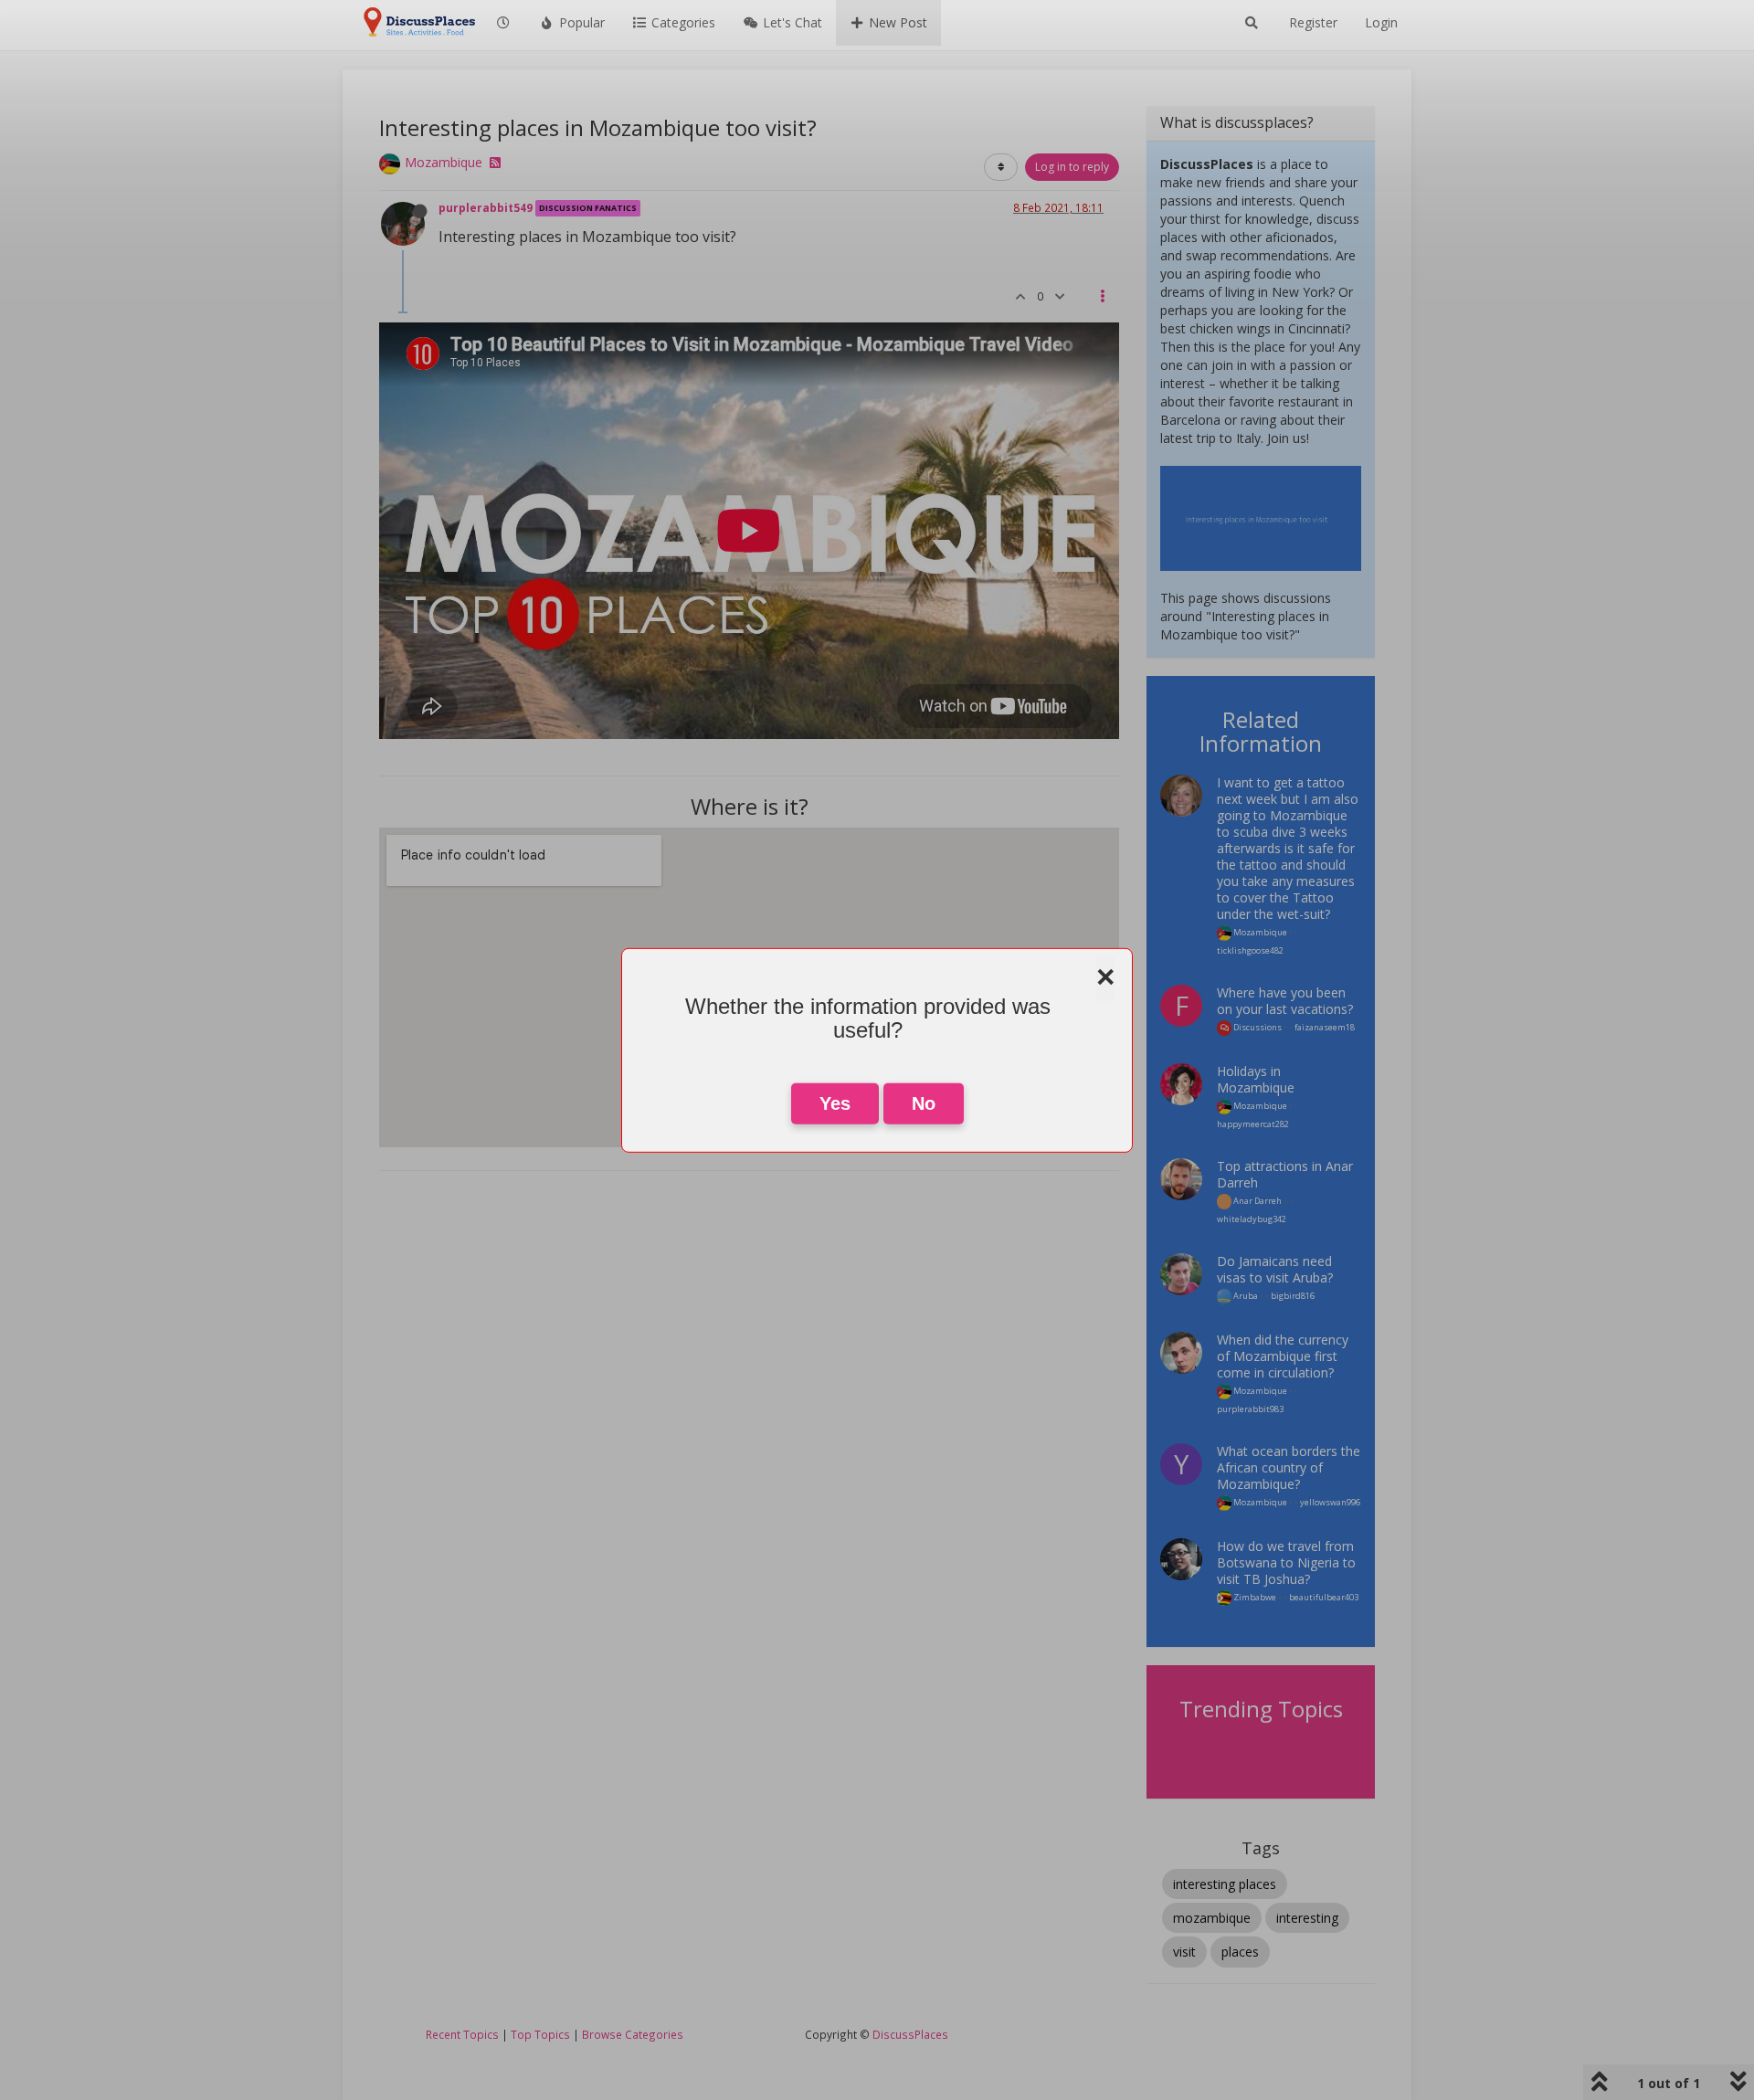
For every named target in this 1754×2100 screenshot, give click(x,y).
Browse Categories (633, 2034)
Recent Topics (462, 2034)
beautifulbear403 (1324, 1597)
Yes (835, 1103)
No (924, 1103)
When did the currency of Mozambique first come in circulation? (1283, 1356)
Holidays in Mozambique (1256, 1079)
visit (1184, 1952)
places (1240, 1952)
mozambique (1212, 1918)
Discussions (1257, 1027)
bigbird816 (1293, 1296)
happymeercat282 (1253, 1124)
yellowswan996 (1330, 1502)
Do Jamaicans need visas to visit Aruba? (1275, 1269)
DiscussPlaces (910, 2034)
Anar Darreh (1257, 1201)
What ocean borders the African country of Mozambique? (1289, 1467)
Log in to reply (1072, 167)
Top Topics (540, 2034)
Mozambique (444, 162)
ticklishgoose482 (1250, 950)
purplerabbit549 (486, 207)
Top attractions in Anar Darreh (1285, 1174)
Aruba (1245, 1296)
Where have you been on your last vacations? (1285, 1001)
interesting (1307, 1918)
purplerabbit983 (1250, 1409)
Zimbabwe (1254, 1597)
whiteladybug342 (1252, 1219)
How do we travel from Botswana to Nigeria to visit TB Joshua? (1286, 1562)
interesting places (1225, 1884)
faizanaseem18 (1325, 1027)
